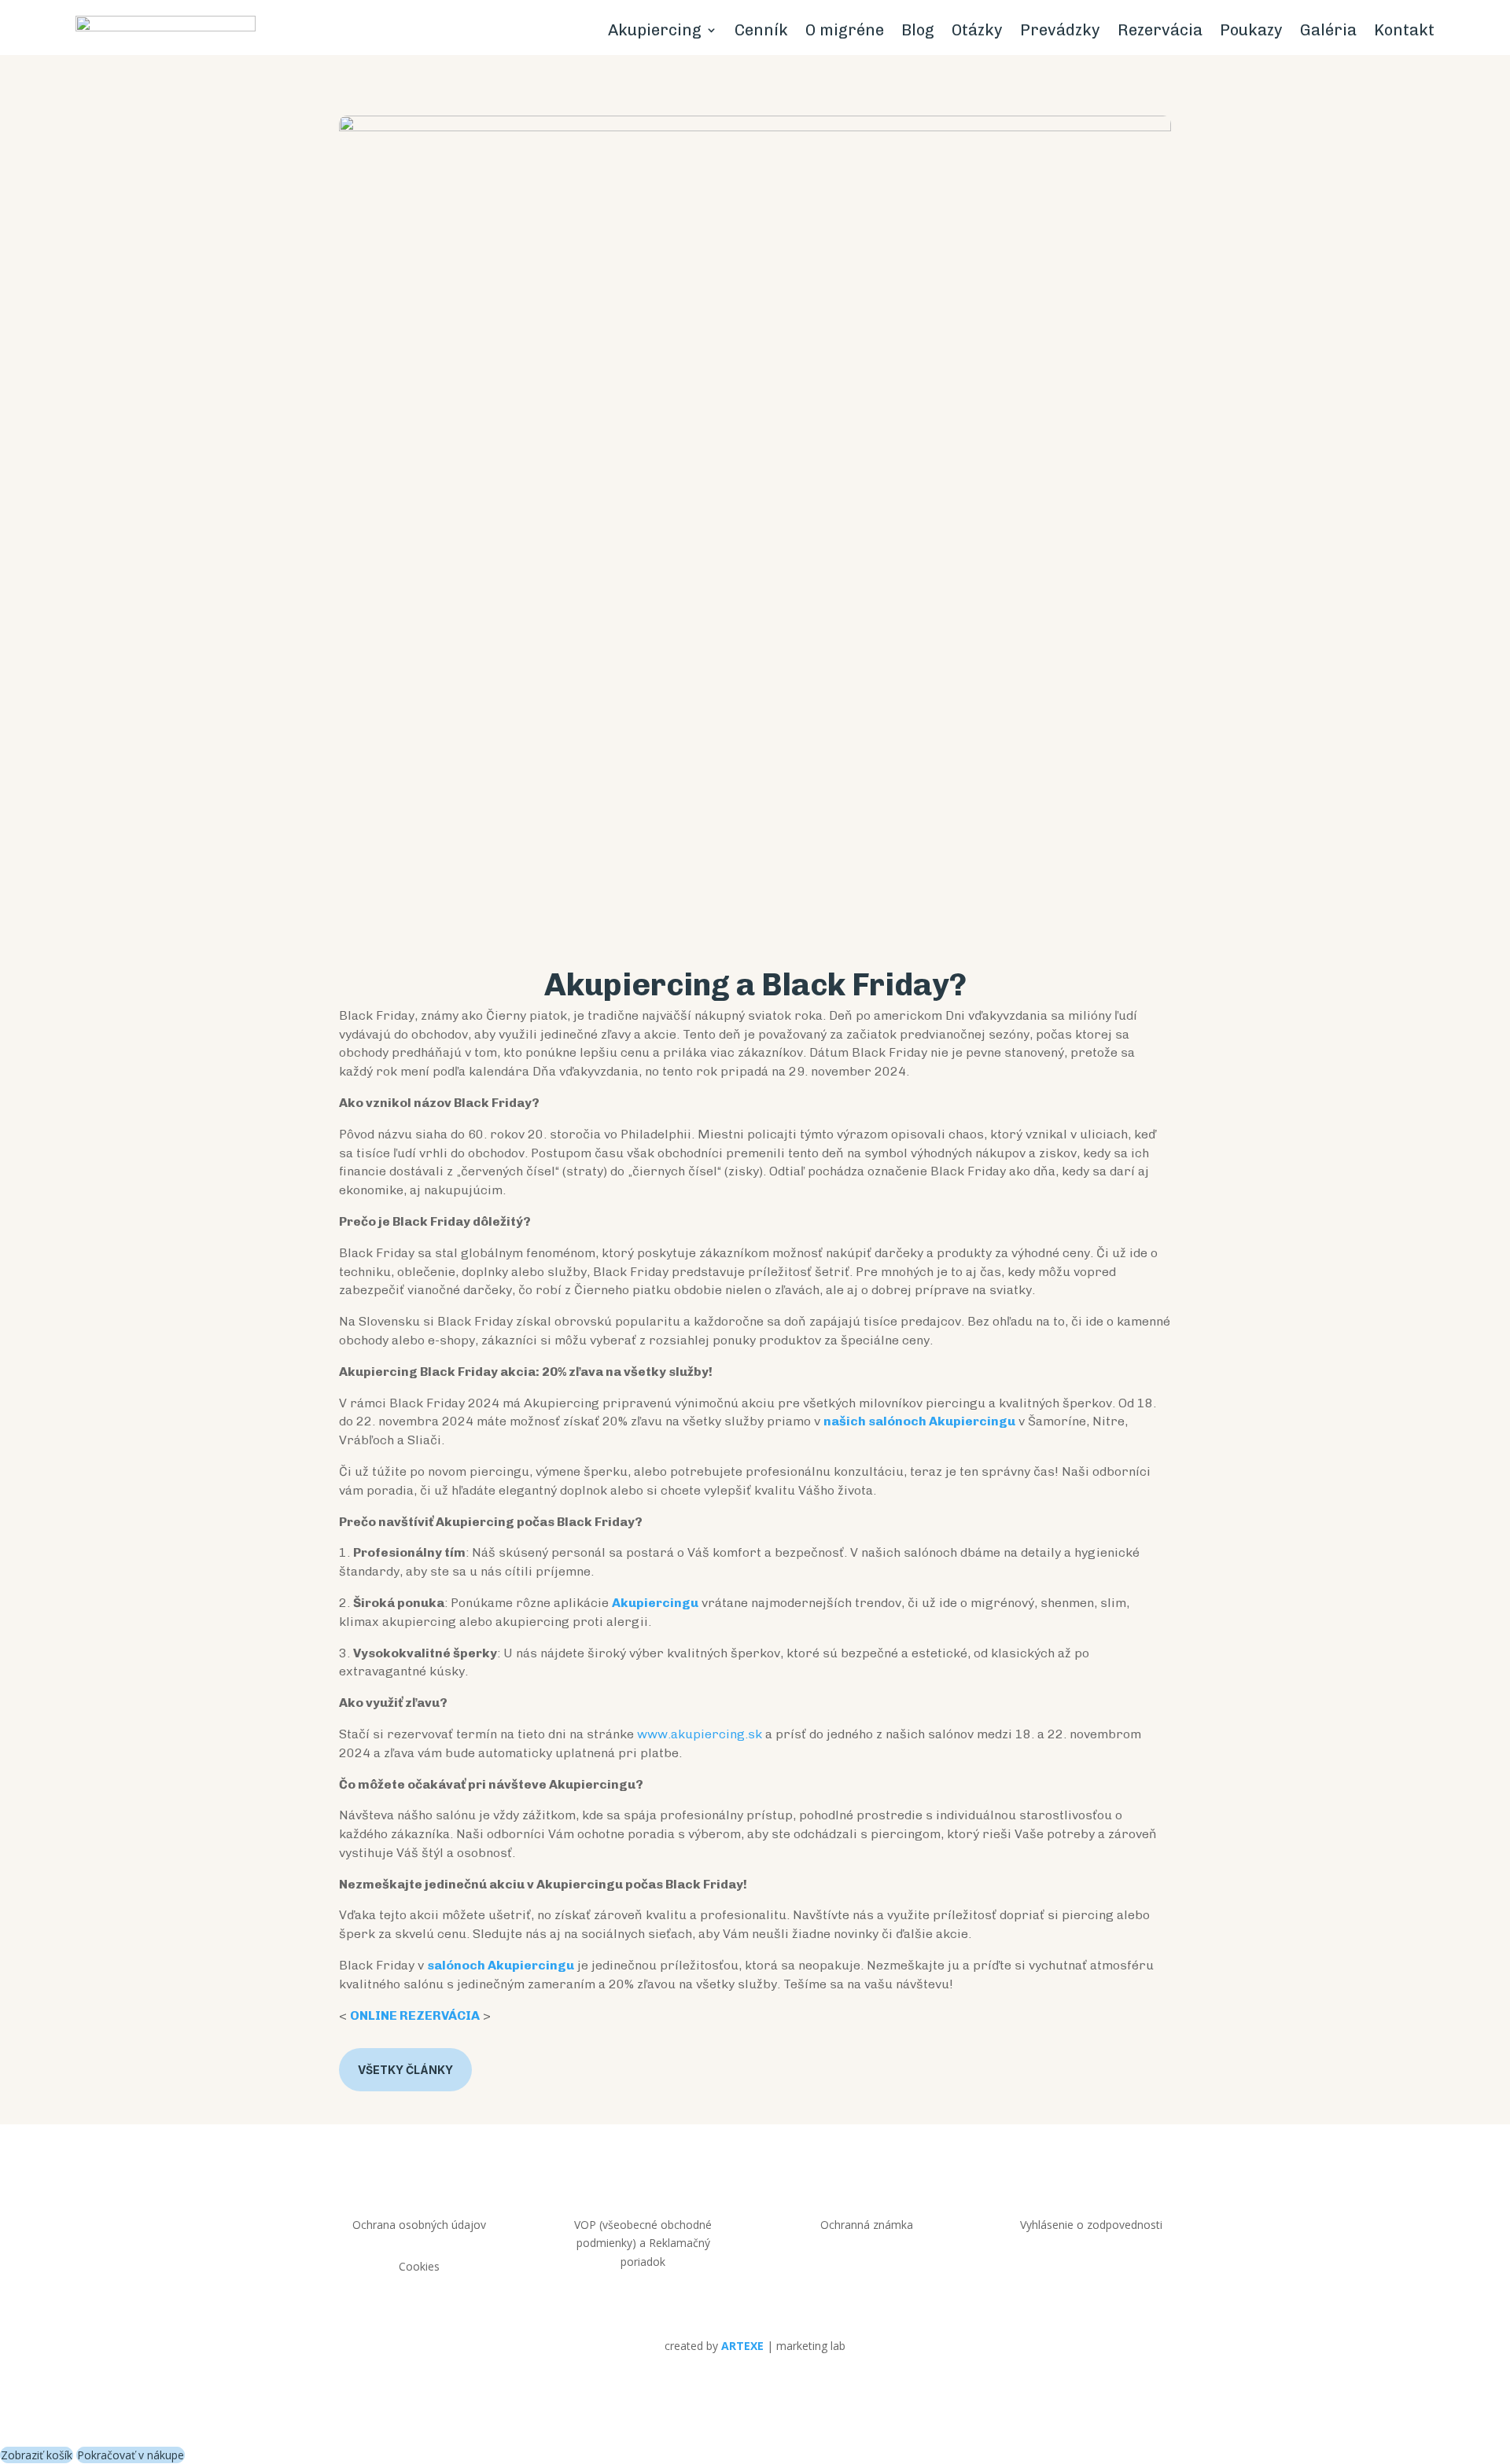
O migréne (845, 30)
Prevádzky (1060, 30)
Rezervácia (1160, 30)
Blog (918, 30)
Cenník (761, 30)
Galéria (1328, 30)
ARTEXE (742, 2346)
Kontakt (1404, 30)
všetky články (405, 2070)
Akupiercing (655, 30)
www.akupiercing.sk (700, 1734)
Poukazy (1251, 30)
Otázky (977, 30)
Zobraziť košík (37, 2455)
